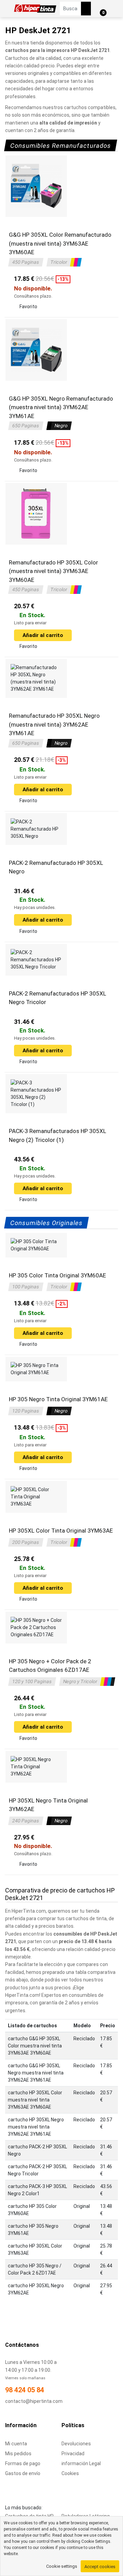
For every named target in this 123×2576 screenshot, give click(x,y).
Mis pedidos (18, 2454)
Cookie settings (62, 2566)
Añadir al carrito (43, 635)
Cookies (70, 2473)
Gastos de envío (23, 2473)
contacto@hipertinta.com (34, 2401)
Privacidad (73, 2454)
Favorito (28, 307)
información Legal (81, 2463)
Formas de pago (23, 2463)
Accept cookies (100, 2567)
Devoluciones (76, 2444)
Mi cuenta (16, 2444)
